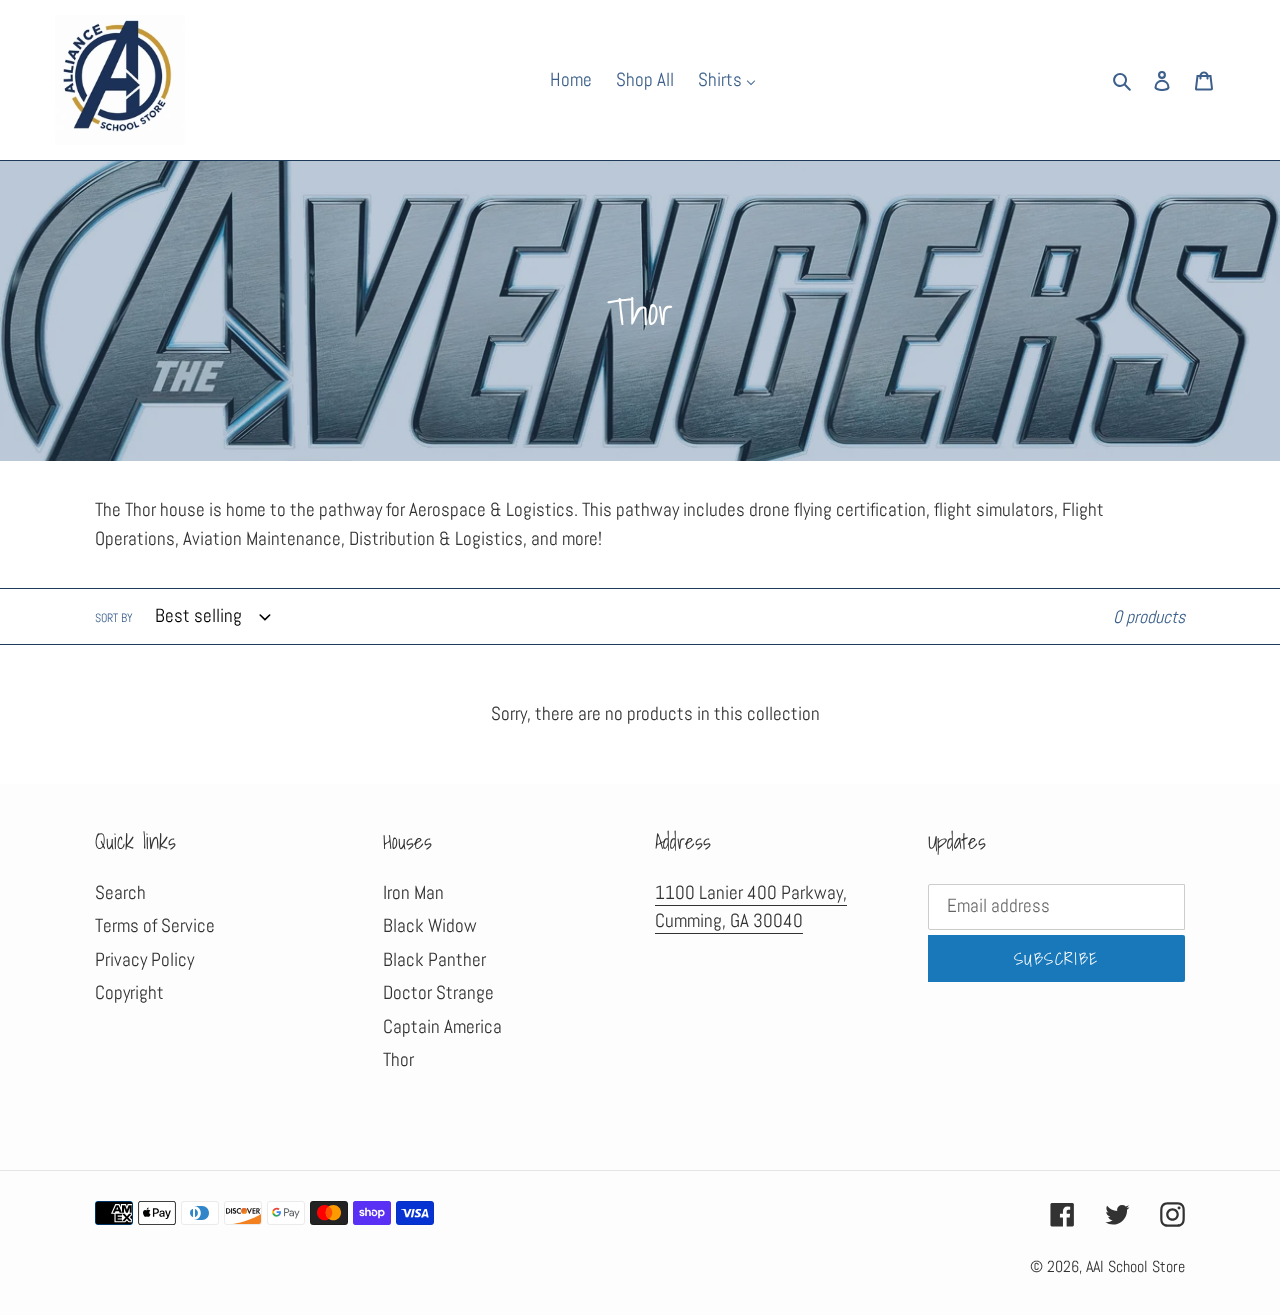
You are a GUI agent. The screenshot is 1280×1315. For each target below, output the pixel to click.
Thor (398, 1059)
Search (120, 892)
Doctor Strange (438, 992)
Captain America (442, 1026)
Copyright (129, 992)
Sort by (114, 618)
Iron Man (413, 892)
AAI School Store (1135, 1266)
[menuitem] (558, 79)
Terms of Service (155, 925)
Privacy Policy (144, 959)
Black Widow (430, 925)
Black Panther (434, 959)
